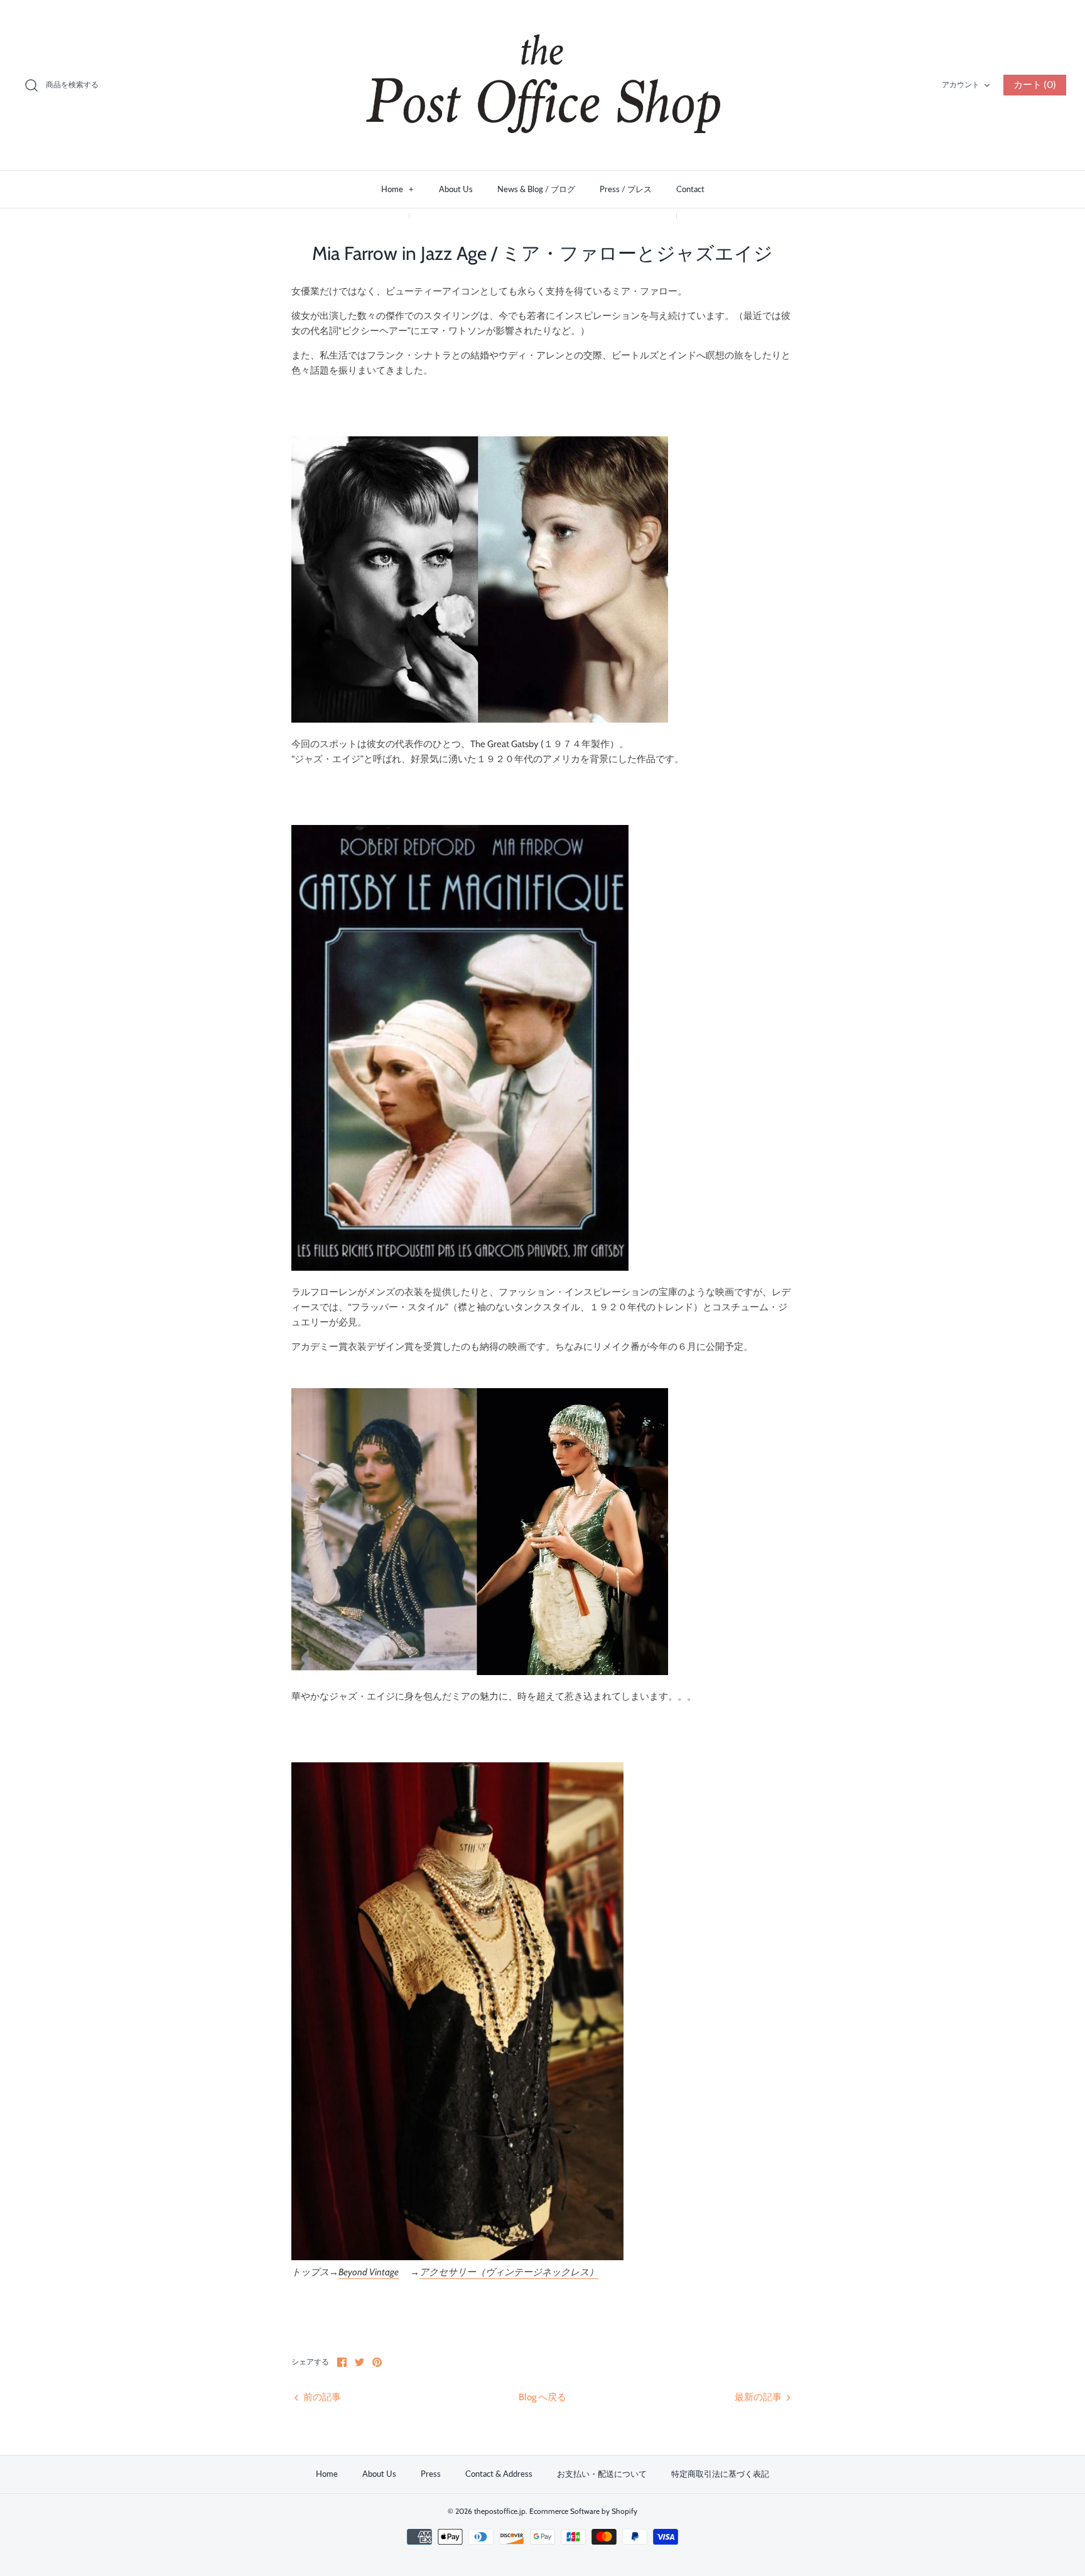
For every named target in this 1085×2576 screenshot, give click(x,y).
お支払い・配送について (602, 2474)
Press (431, 2474)
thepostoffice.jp (500, 2511)
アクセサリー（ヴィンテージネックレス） (509, 2272)
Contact (690, 189)
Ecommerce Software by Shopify (583, 2511)
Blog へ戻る (542, 2397)
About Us (456, 189)
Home (397, 189)
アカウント (961, 84)
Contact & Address (499, 2474)
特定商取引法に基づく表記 (720, 2474)
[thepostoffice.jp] (542, 85)
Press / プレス (626, 189)
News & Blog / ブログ (536, 189)
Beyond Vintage (369, 2272)
